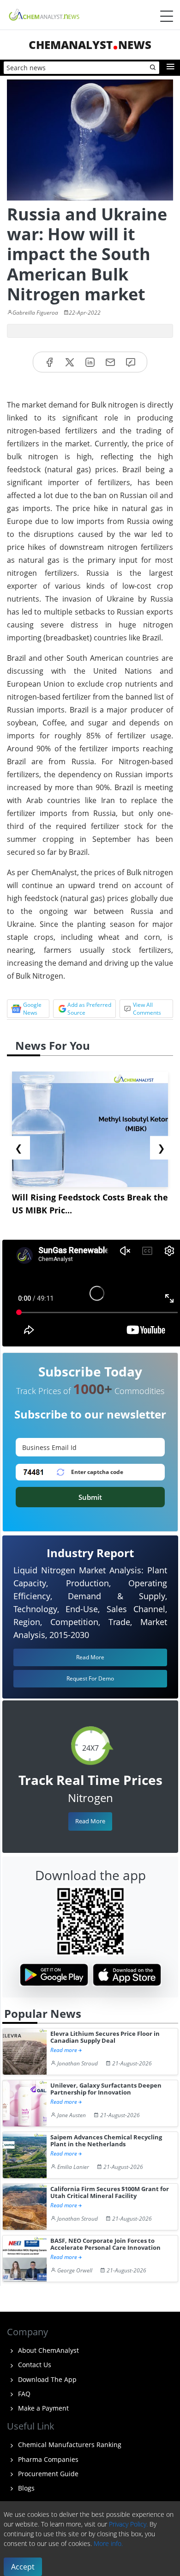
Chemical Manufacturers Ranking (69, 2445)
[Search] (153, 68)
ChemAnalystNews (90, 45)
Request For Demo (90, 1678)
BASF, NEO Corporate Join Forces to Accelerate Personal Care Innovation (105, 2244)
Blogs (25, 2488)
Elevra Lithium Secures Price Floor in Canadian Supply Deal (105, 2037)
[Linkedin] (90, 362)
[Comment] (131, 362)
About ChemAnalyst (48, 2350)
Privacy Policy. (128, 2524)
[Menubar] (167, 16)
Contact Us (34, 2365)
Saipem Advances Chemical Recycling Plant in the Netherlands (106, 2141)
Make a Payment (42, 2408)
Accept (23, 2567)
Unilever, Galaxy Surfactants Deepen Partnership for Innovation (106, 2089)
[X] (70, 362)
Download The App (46, 2379)
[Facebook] (49, 362)
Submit (90, 1497)
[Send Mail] (110, 362)
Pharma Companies (47, 2459)
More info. (108, 2543)
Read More (90, 1821)
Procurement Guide (47, 2474)
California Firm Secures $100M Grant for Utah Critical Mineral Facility (110, 2193)
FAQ (23, 2394)
